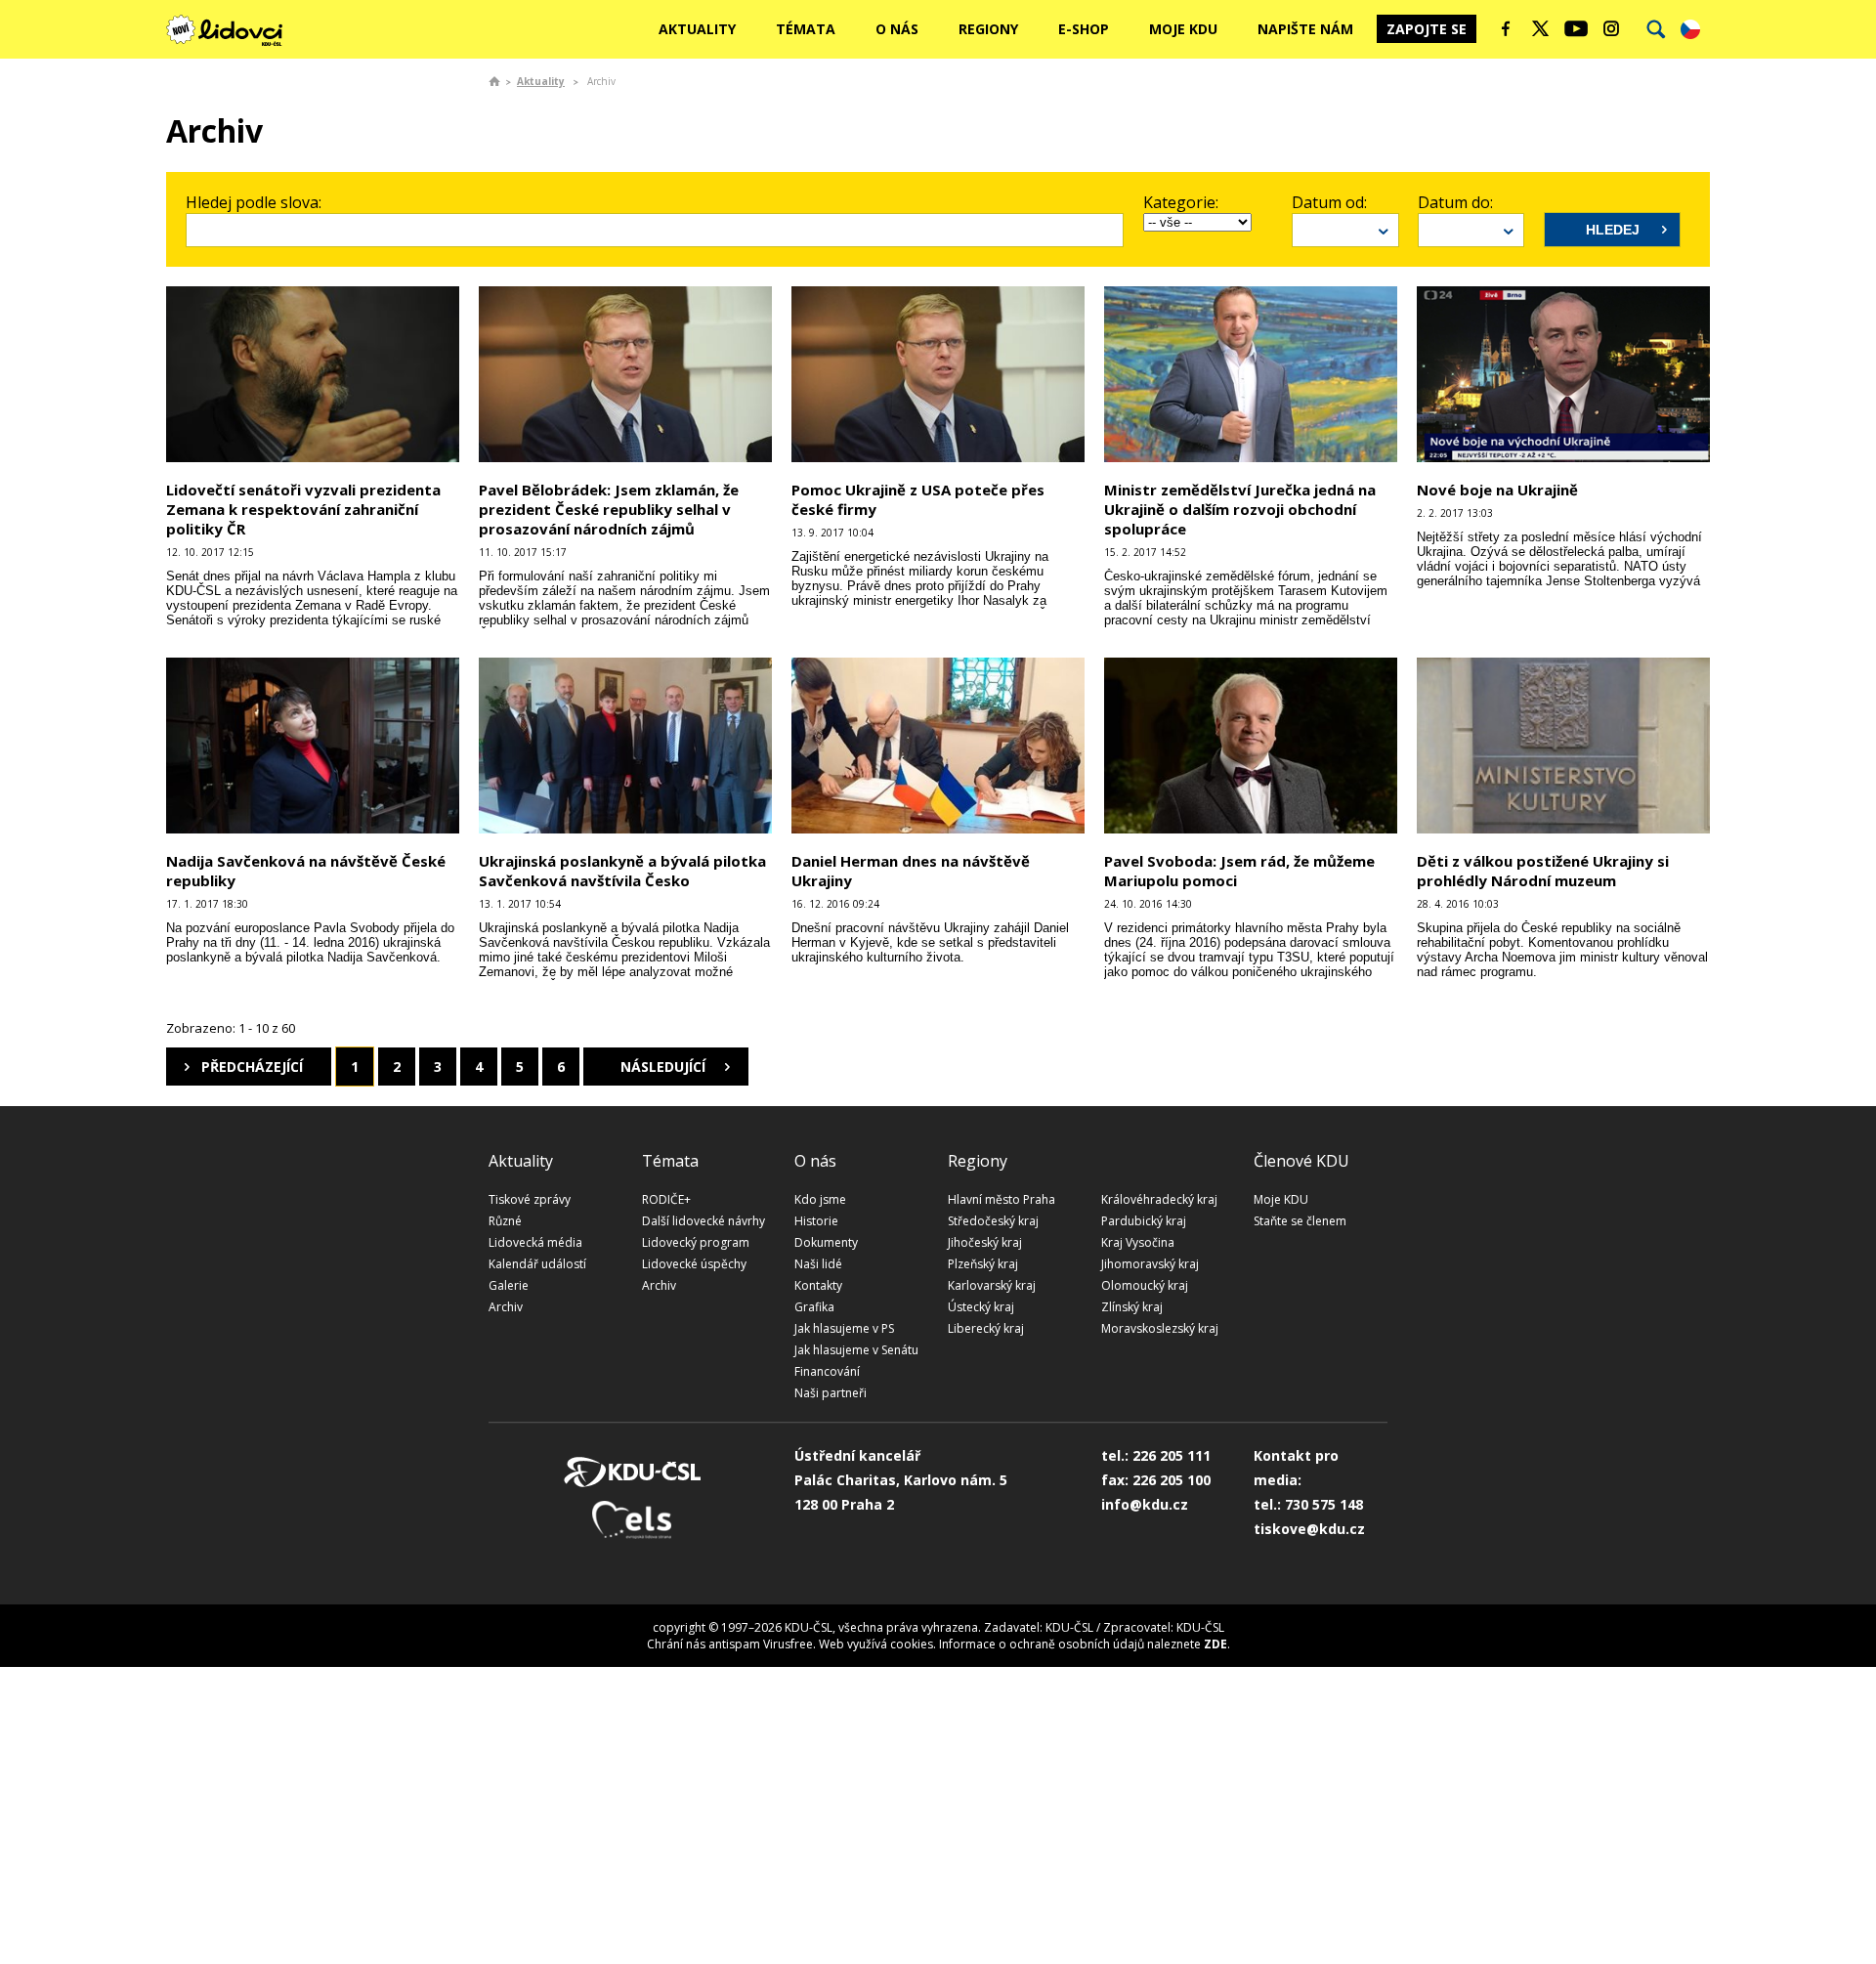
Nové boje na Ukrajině (1497, 490)
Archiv (506, 1307)
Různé (505, 1221)
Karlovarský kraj (992, 1285)
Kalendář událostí (537, 1264)
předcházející (252, 1067)
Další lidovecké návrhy (703, 1221)
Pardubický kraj (1144, 1221)
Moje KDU (1183, 29)
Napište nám (1305, 29)
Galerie (509, 1285)
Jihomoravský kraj (1150, 1264)
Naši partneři (831, 1393)
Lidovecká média (535, 1242)
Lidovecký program (696, 1242)
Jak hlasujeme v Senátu (856, 1350)
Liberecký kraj (986, 1328)
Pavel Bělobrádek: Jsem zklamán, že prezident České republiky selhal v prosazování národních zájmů (609, 509)
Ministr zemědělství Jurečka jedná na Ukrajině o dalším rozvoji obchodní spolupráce (1240, 509)
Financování (827, 1371)
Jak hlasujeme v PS (844, 1328)
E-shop (1084, 29)
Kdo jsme (820, 1199)
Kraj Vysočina (1138, 1242)
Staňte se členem (1300, 1221)
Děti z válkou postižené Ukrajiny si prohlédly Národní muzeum (1543, 871)
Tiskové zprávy (530, 1199)
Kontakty (818, 1285)
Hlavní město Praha (1002, 1199)
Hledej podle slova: (254, 202)
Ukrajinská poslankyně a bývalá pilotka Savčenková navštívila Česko (622, 871)
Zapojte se (1427, 29)
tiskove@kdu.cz (1309, 1529)
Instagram (1611, 28)
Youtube (1576, 28)
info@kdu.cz (1145, 1504)
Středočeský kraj (993, 1221)
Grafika (814, 1307)
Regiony (988, 29)
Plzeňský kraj (983, 1264)
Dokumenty (826, 1242)
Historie (816, 1221)
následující (663, 1067)
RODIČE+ (666, 1199)
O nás (897, 29)
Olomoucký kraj (1145, 1285)
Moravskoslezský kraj (1160, 1328)
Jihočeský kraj (985, 1242)
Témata (806, 29)
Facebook (1506, 28)
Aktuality (697, 29)
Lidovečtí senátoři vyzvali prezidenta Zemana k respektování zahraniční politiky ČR (303, 509)
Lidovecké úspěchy (694, 1264)
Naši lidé (818, 1264)
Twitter (1541, 28)
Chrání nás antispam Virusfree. (731, 1644)
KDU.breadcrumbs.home (494, 81)
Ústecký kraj (981, 1307)
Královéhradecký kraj (1159, 1199)
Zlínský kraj (1132, 1307)
